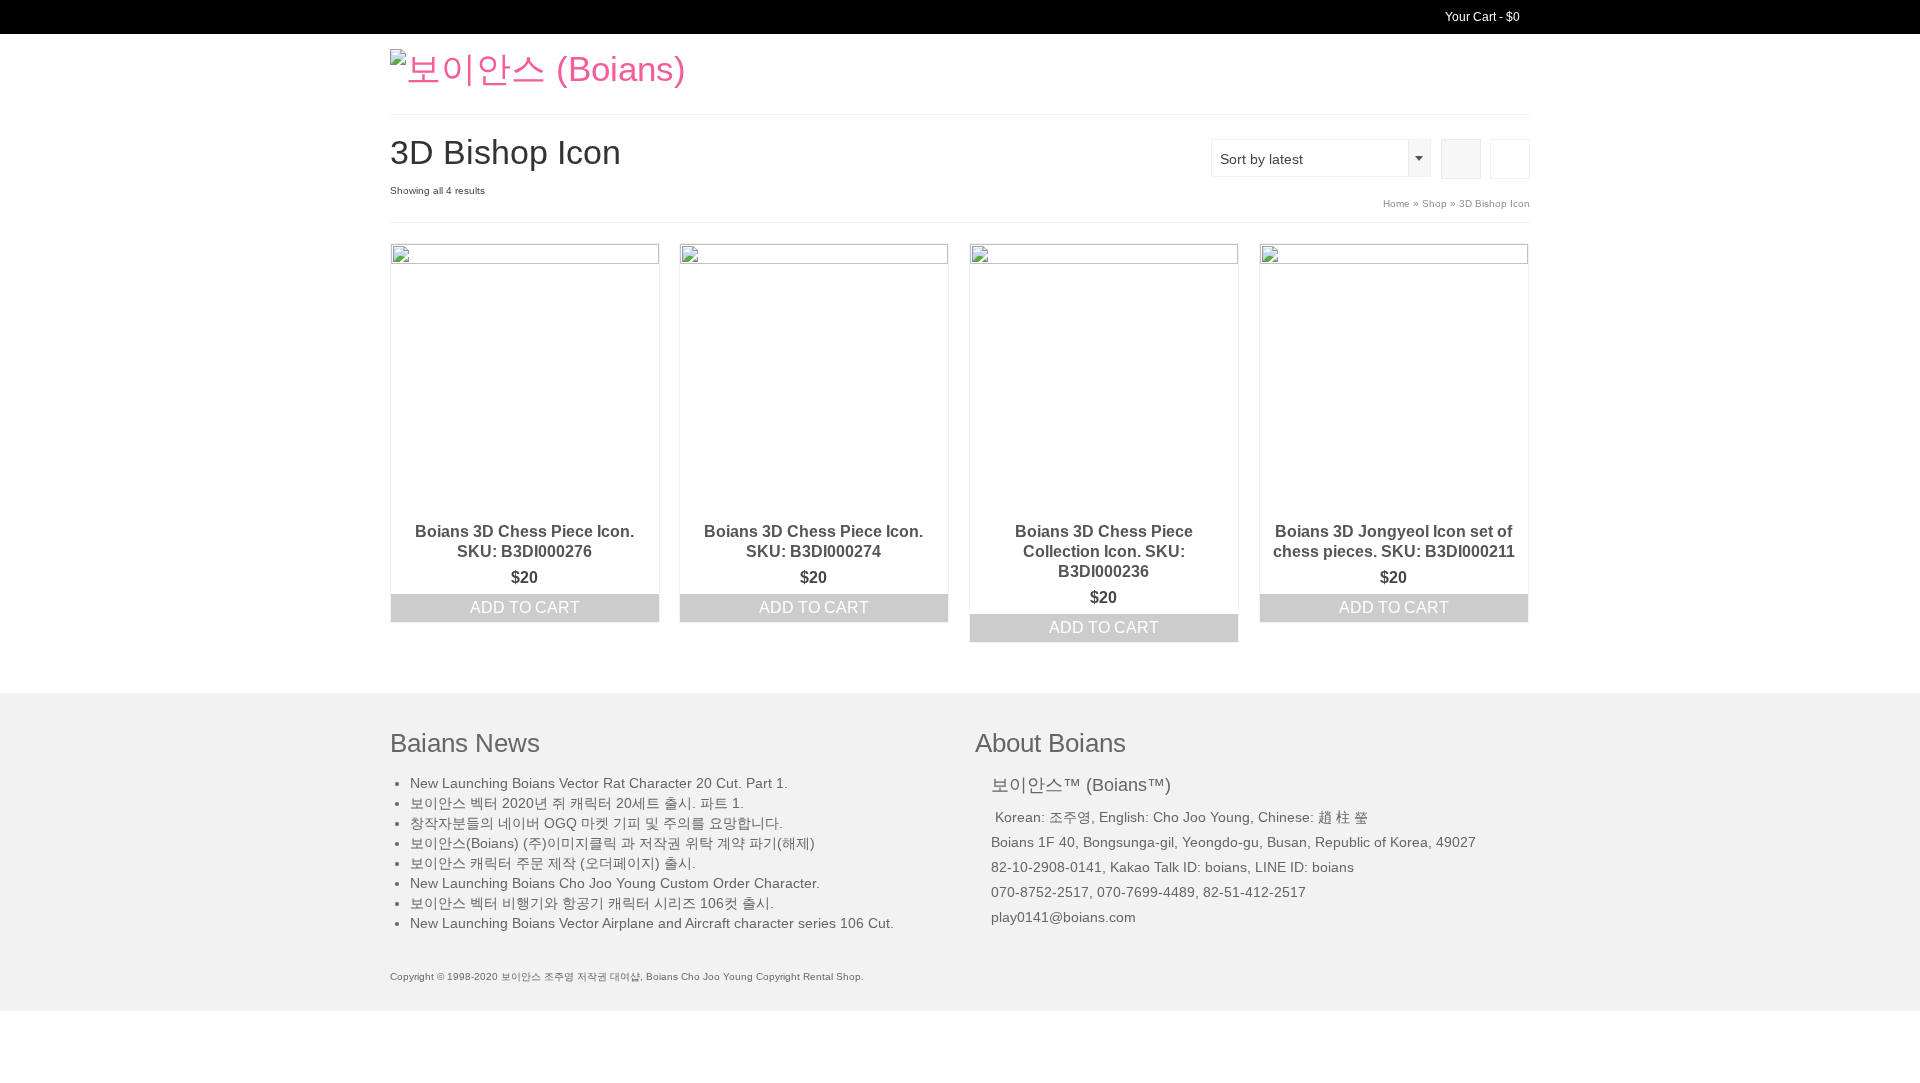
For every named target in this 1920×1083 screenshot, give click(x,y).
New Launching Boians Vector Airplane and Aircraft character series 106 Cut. (652, 923)
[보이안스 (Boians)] (570, 67)
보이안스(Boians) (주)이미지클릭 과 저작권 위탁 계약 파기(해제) (612, 843)
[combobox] (1321, 158)
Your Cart (1481, 17)
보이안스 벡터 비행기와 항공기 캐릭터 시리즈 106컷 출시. (592, 903)
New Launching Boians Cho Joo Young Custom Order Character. (615, 883)
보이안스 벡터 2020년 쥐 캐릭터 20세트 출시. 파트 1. (577, 803)
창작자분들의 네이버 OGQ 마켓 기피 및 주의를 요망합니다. (596, 823)
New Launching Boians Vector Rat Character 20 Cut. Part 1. (599, 783)
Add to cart (525, 607)
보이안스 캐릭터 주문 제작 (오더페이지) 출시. (553, 863)
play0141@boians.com (1063, 917)
